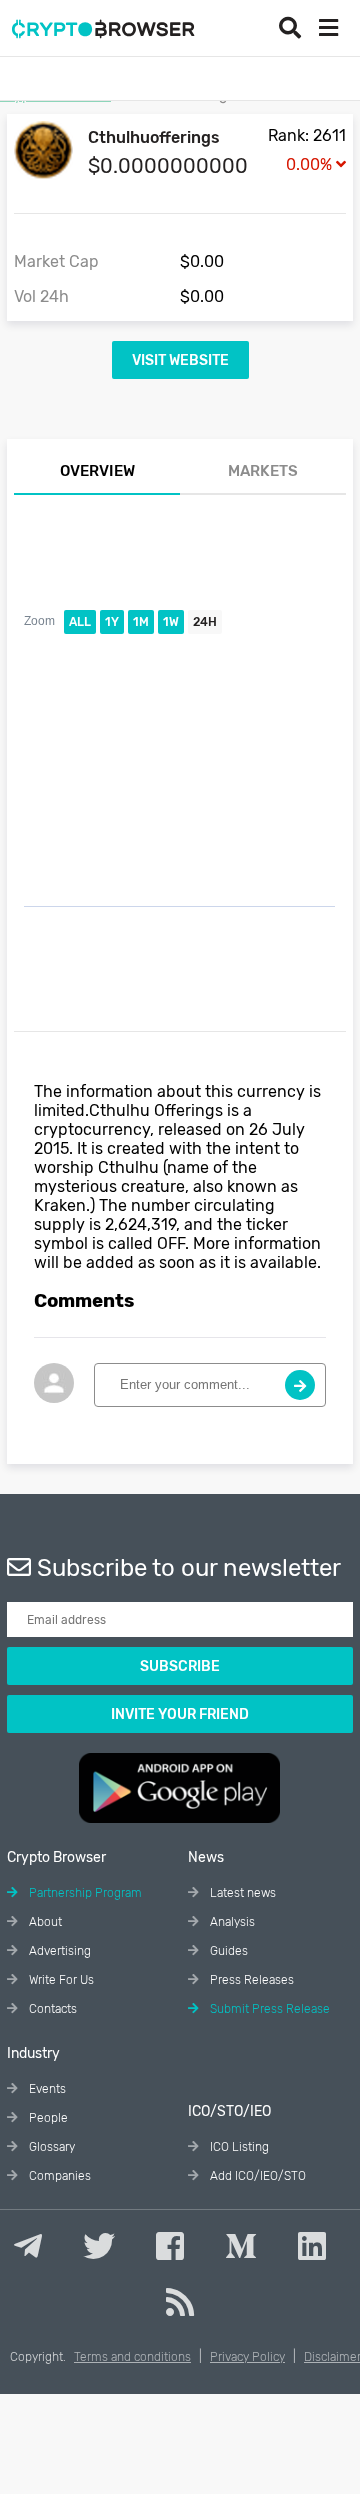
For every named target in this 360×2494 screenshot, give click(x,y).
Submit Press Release (268, 2009)
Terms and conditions (132, 2357)
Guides (227, 1951)
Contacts (51, 2009)
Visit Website (180, 360)
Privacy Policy (247, 2357)
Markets (263, 471)
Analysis (231, 1922)
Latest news (241, 1893)
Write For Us (60, 1980)
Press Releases (250, 1980)
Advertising (58, 1951)
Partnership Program (84, 1893)
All (80, 622)
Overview (97, 471)
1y (112, 622)
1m (141, 622)
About (44, 1922)
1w (171, 622)
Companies (58, 2176)
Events (46, 2089)
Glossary (50, 2147)
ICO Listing (238, 2147)
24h (205, 622)
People (47, 2118)
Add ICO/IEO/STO (256, 2176)
